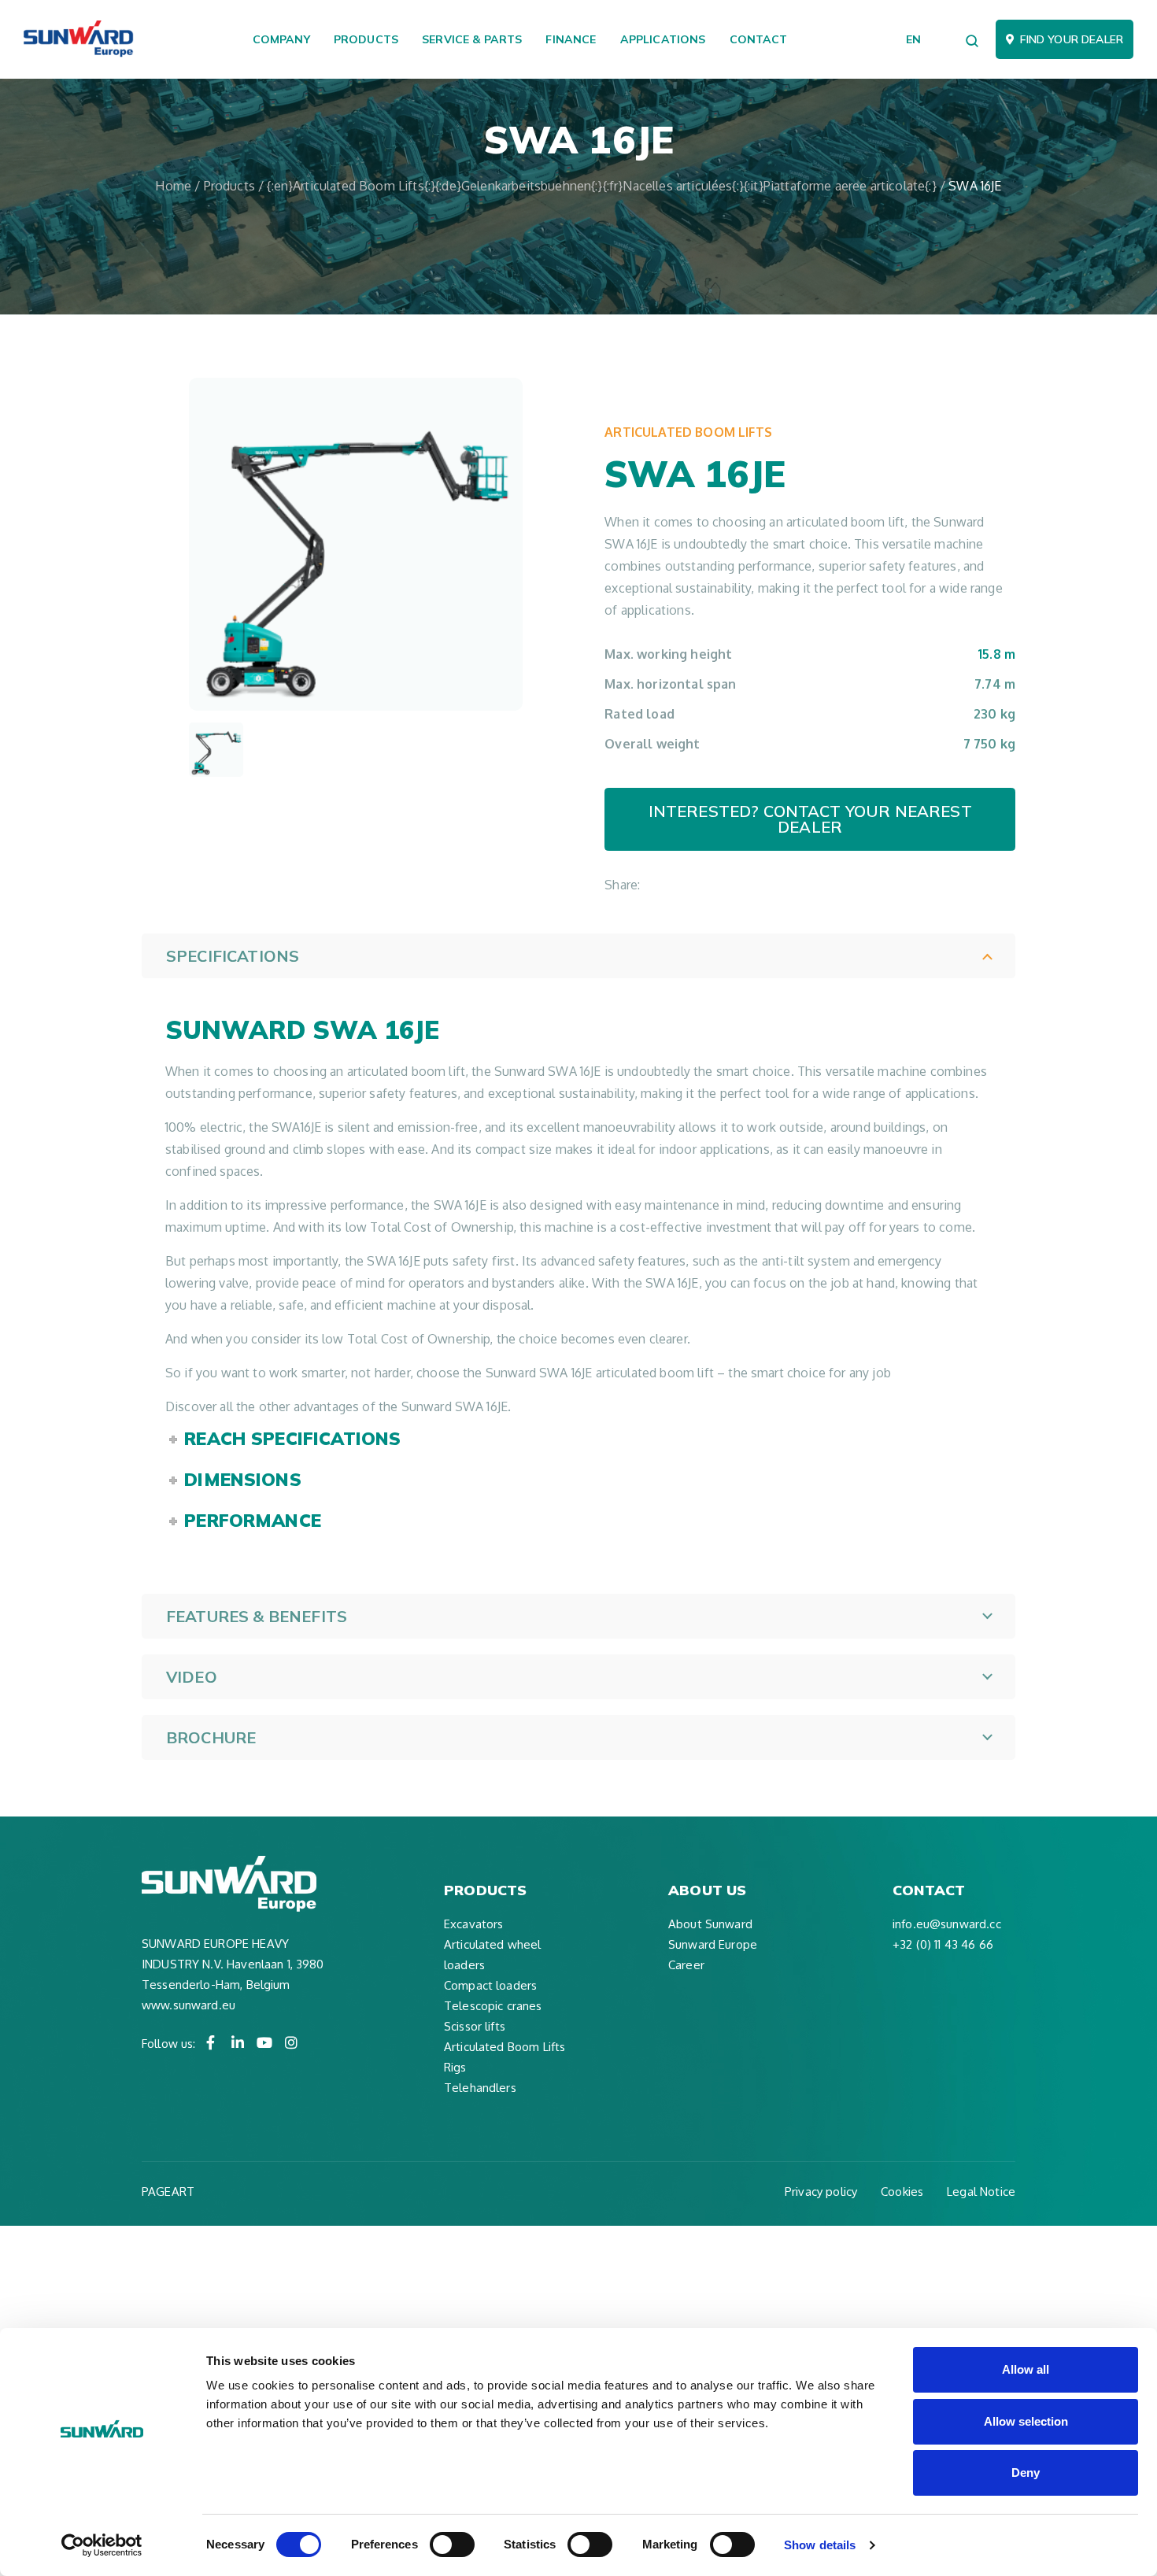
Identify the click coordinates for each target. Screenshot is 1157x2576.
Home (173, 186)
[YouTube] (264, 2042)
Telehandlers (480, 2088)
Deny (1026, 2473)
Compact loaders (490, 1985)
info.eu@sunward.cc (947, 1924)
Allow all (1026, 2369)
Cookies (902, 2192)
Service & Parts (472, 39)
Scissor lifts (475, 2026)
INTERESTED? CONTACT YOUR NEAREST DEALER (810, 819)
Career (686, 1965)
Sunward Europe (713, 1944)
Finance (571, 39)
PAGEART (168, 2192)
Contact (759, 39)
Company (281, 39)
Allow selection (1026, 2421)
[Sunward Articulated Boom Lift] (216, 750)
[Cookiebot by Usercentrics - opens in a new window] (102, 2545)
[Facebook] (211, 2042)
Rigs (455, 2067)
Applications (663, 39)
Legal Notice (981, 2192)
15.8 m (997, 654)
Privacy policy (821, 2192)
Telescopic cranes (493, 2006)
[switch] (452, 2545)
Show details (820, 2545)
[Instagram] (291, 2042)
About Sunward (710, 1924)
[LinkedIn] (238, 2042)
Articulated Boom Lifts (688, 432)
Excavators (474, 1924)
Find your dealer (1072, 39)
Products (366, 39)
